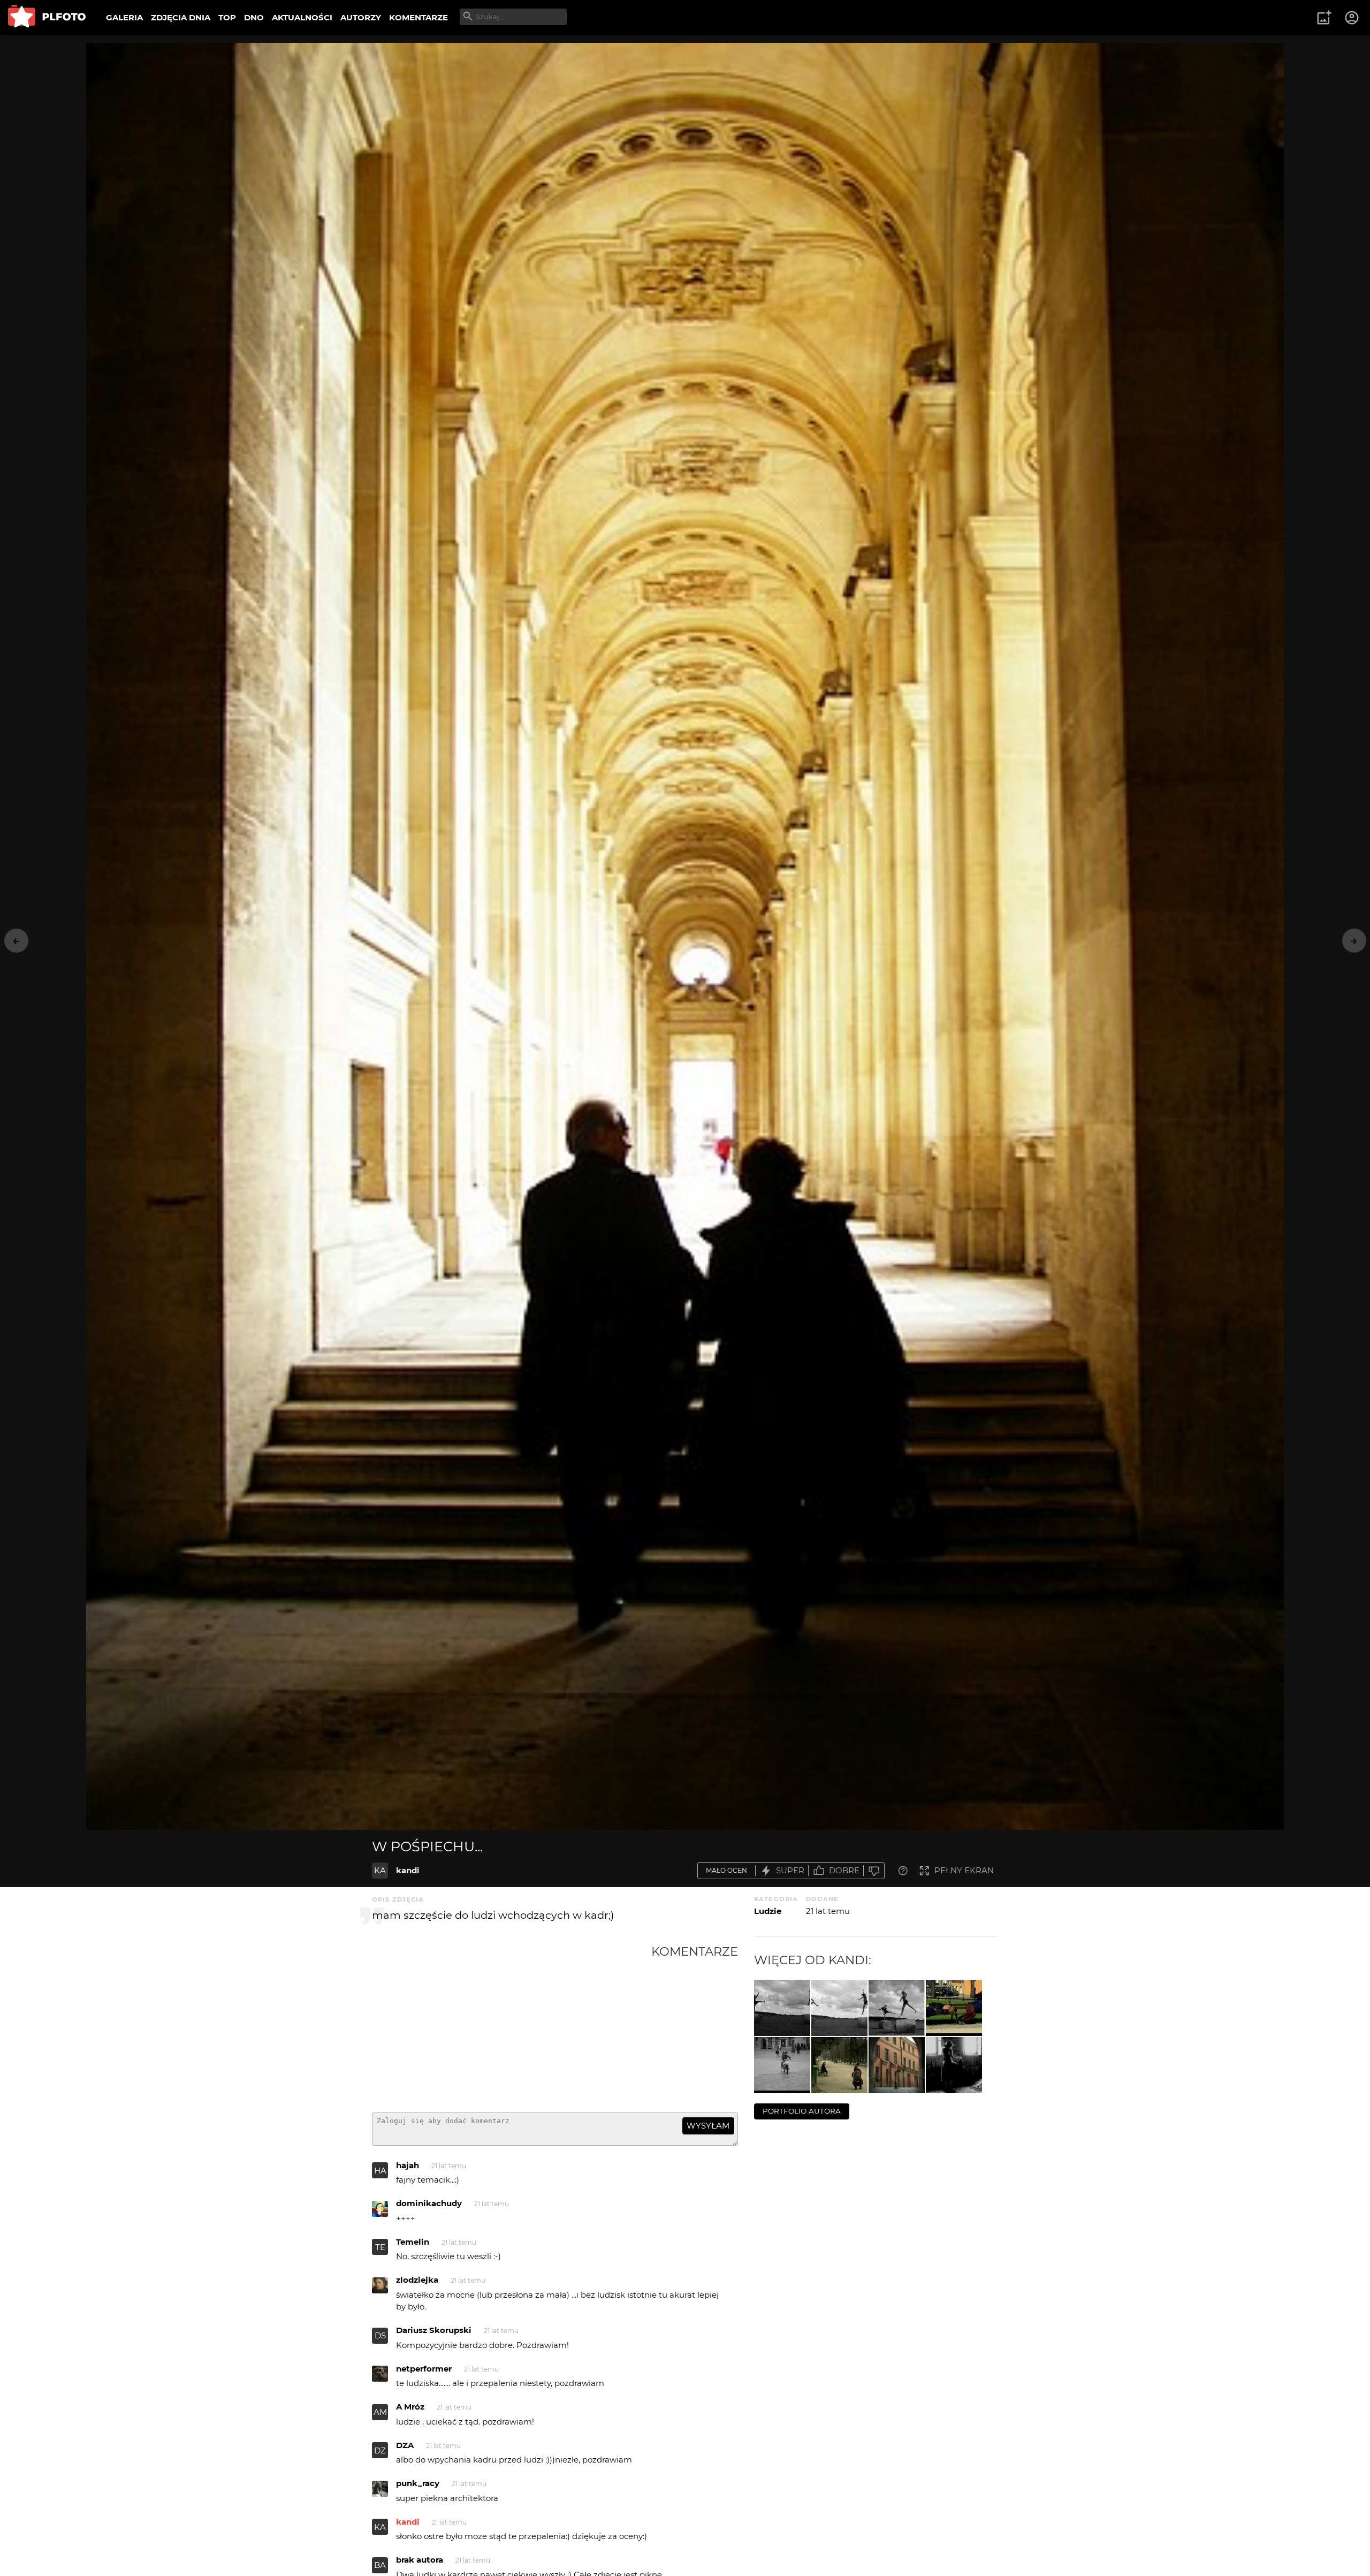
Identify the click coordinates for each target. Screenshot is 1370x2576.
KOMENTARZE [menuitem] (418, 17)
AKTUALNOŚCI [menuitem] (302, 17)
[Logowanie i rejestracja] (1352, 18)
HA (380, 2171)
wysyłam (708, 2126)
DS (380, 2335)
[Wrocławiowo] (782, 2065)
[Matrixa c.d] (782, 2008)
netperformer (424, 2369)
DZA (405, 2445)
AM (380, 2412)
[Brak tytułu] (897, 2008)
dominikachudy (429, 2203)
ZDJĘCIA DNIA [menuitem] (181, 17)
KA (380, 1870)
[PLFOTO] (47, 17)
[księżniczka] (954, 2065)
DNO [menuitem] (254, 17)
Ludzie (768, 1911)
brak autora (420, 2560)
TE (380, 2247)
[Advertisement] (512, 2024)
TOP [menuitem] (227, 17)
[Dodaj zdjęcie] (1324, 18)
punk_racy (418, 2483)
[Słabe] (874, 1871)
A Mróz (410, 2407)
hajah (408, 2165)
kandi (408, 1870)
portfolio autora (802, 2111)
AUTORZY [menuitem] (361, 17)
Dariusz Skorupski (434, 2330)
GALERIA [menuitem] (124, 17)
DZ (380, 2450)
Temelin (413, 2242)
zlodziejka (417, 2280)
